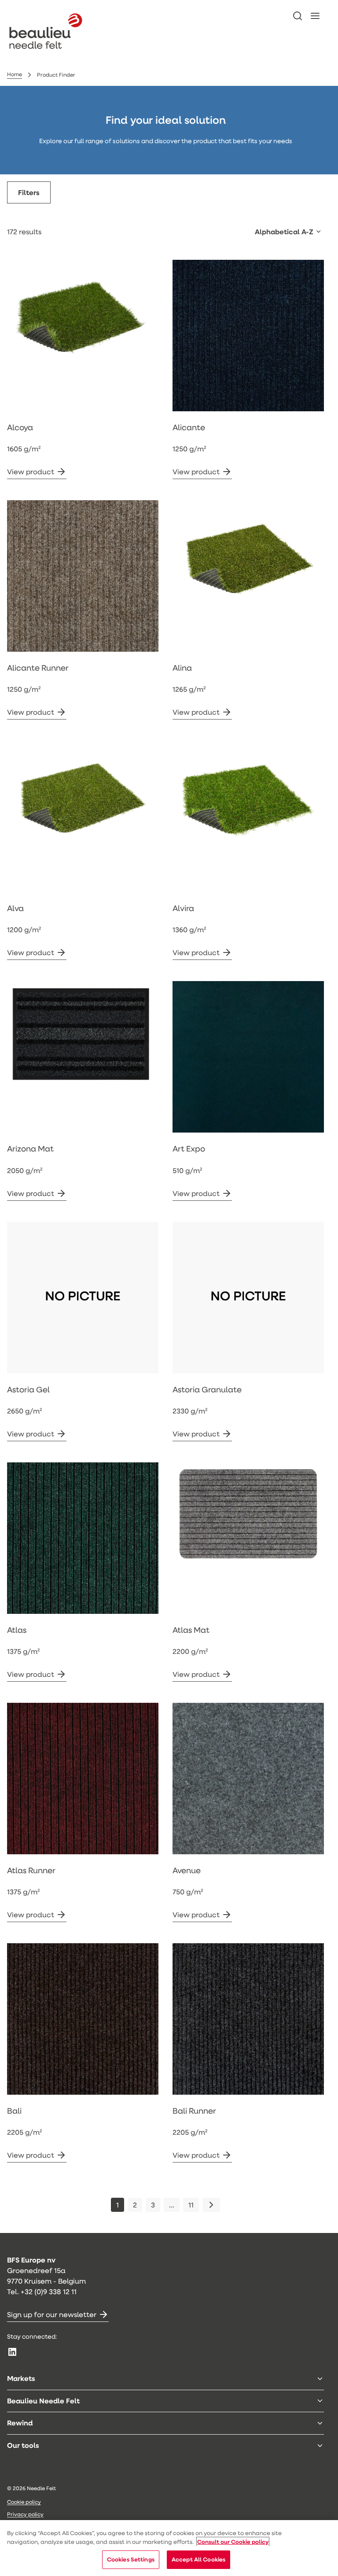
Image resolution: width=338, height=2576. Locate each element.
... (172, 2205)
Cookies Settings (131, 2559)
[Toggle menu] (320, 2379)
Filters (29, 192)
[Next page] (211, 2205)
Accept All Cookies (198, 2559)
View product (31, 471)
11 (191, 2205)
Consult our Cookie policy (233, 2542)
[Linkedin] (12, 2352)
